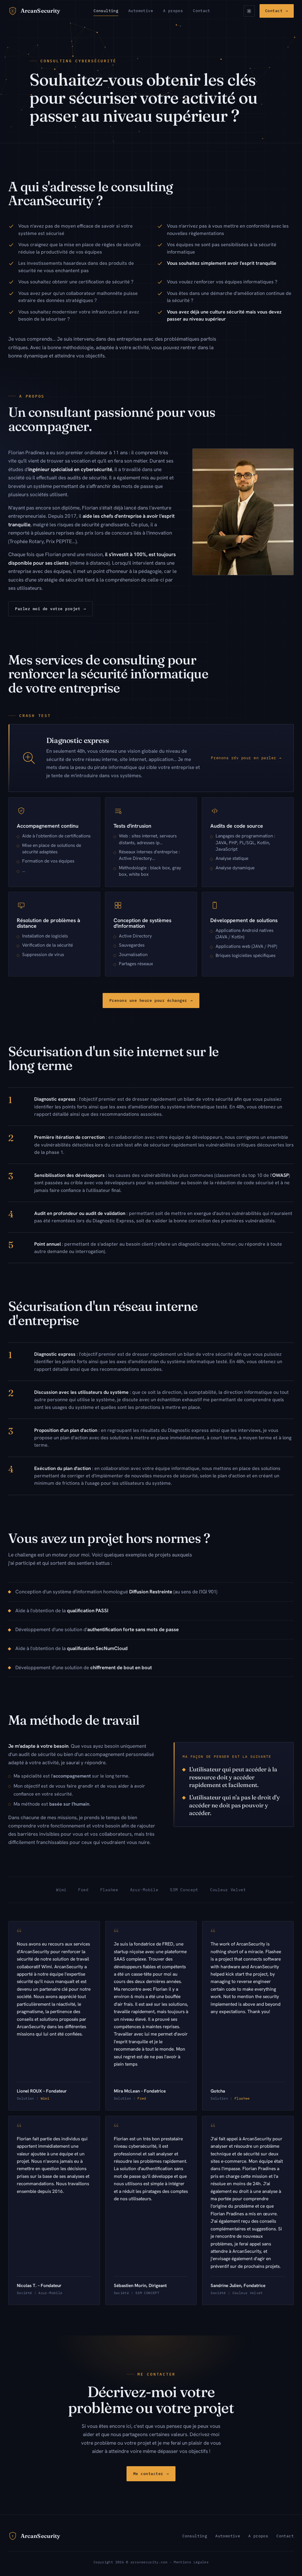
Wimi (45, 2098)
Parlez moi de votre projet (50, 609)
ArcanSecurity (40, 11)
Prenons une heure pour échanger (151, 1000)
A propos (173, 11)
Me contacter (151, 2474)
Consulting (106, 11)
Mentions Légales (191, 2562)
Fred (142, 2098)
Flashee (242, 2098)
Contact (202, 11)
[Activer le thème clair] (249, 11)
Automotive (141, 11)
